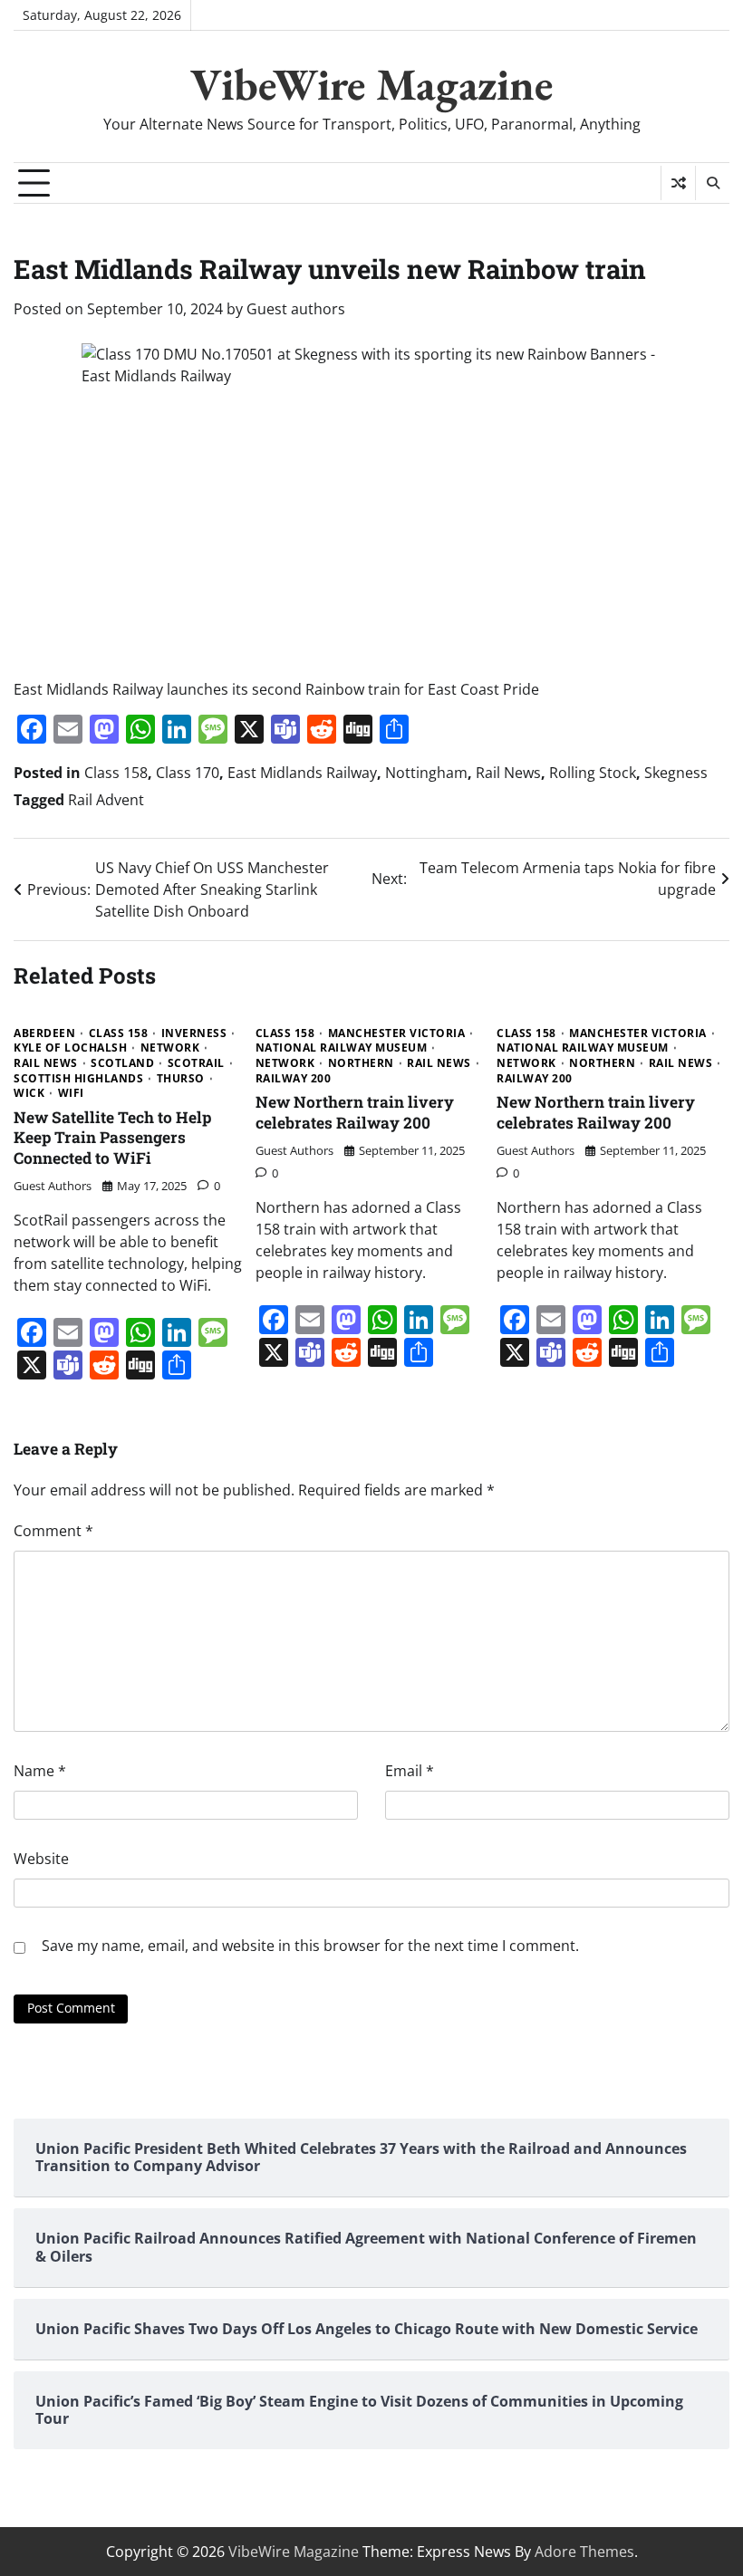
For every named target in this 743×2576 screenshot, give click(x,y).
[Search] (712, 183)
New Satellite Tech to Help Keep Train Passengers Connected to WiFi (112, 1138)
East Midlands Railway (302, 773)
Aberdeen (44, 1033)
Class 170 (188, 773)
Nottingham (426, 773)
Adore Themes (584, 2552)
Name (40, 1771)
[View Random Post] (678, 183)
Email (410, 1771)
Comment (53, 1531)
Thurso (181, 1079)
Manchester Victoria (397, 1033)
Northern (361, 1063)
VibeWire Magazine (371, 84)
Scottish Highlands (78, 1079)
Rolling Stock (593, 773)
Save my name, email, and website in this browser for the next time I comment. (310, 1946)
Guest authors (296, 309)
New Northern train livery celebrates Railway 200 (355, 1112)
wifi (71, 1093)
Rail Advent (106, 800)
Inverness (194, 1033)
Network (170, 1048)
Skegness (676, 773)
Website (41, 1859)
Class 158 (116, 773)
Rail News (508, 773)
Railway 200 (294, 1079)
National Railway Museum (342, 1048)
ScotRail (196, 1063)
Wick (29, 1093)
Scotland (122, 1063)
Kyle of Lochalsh (70, 1048)
